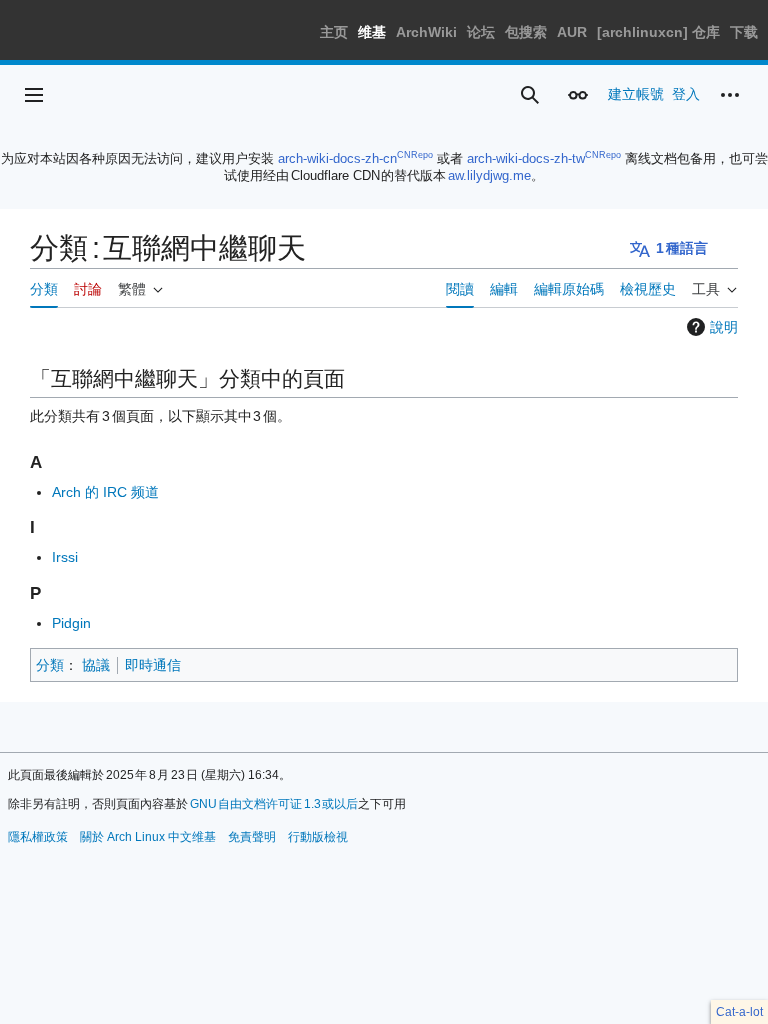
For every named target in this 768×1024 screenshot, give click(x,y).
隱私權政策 (38, 837)
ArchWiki (426, 32)
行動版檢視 (318, 837)
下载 (744, 32)
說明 (724, 327)
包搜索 (526, 32)
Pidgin (71, 623)
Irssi (65, 557)
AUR (572, 32)
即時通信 (153, 665)
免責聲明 (252, 837)
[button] (34, 95)
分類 (50, 665)
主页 (334, 32)
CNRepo (415, 155)
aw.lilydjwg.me (489, 175)
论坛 (481, 32)
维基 (372, 32)
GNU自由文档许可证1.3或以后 (274, 804)
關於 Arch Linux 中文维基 (148, 837)
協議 (96, 665)
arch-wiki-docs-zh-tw (526, 158)
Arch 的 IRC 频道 (105, 492)
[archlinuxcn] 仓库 (658, 32)
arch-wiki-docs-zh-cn (337, 158)
